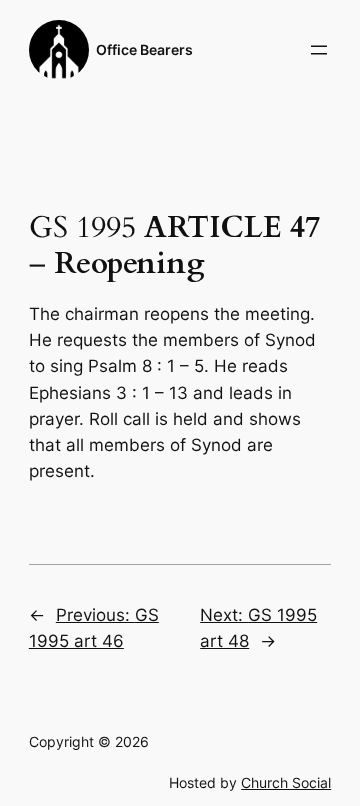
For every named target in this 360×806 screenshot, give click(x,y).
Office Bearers (144, 49)
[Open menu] (319, 50)
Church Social (286, 782)
